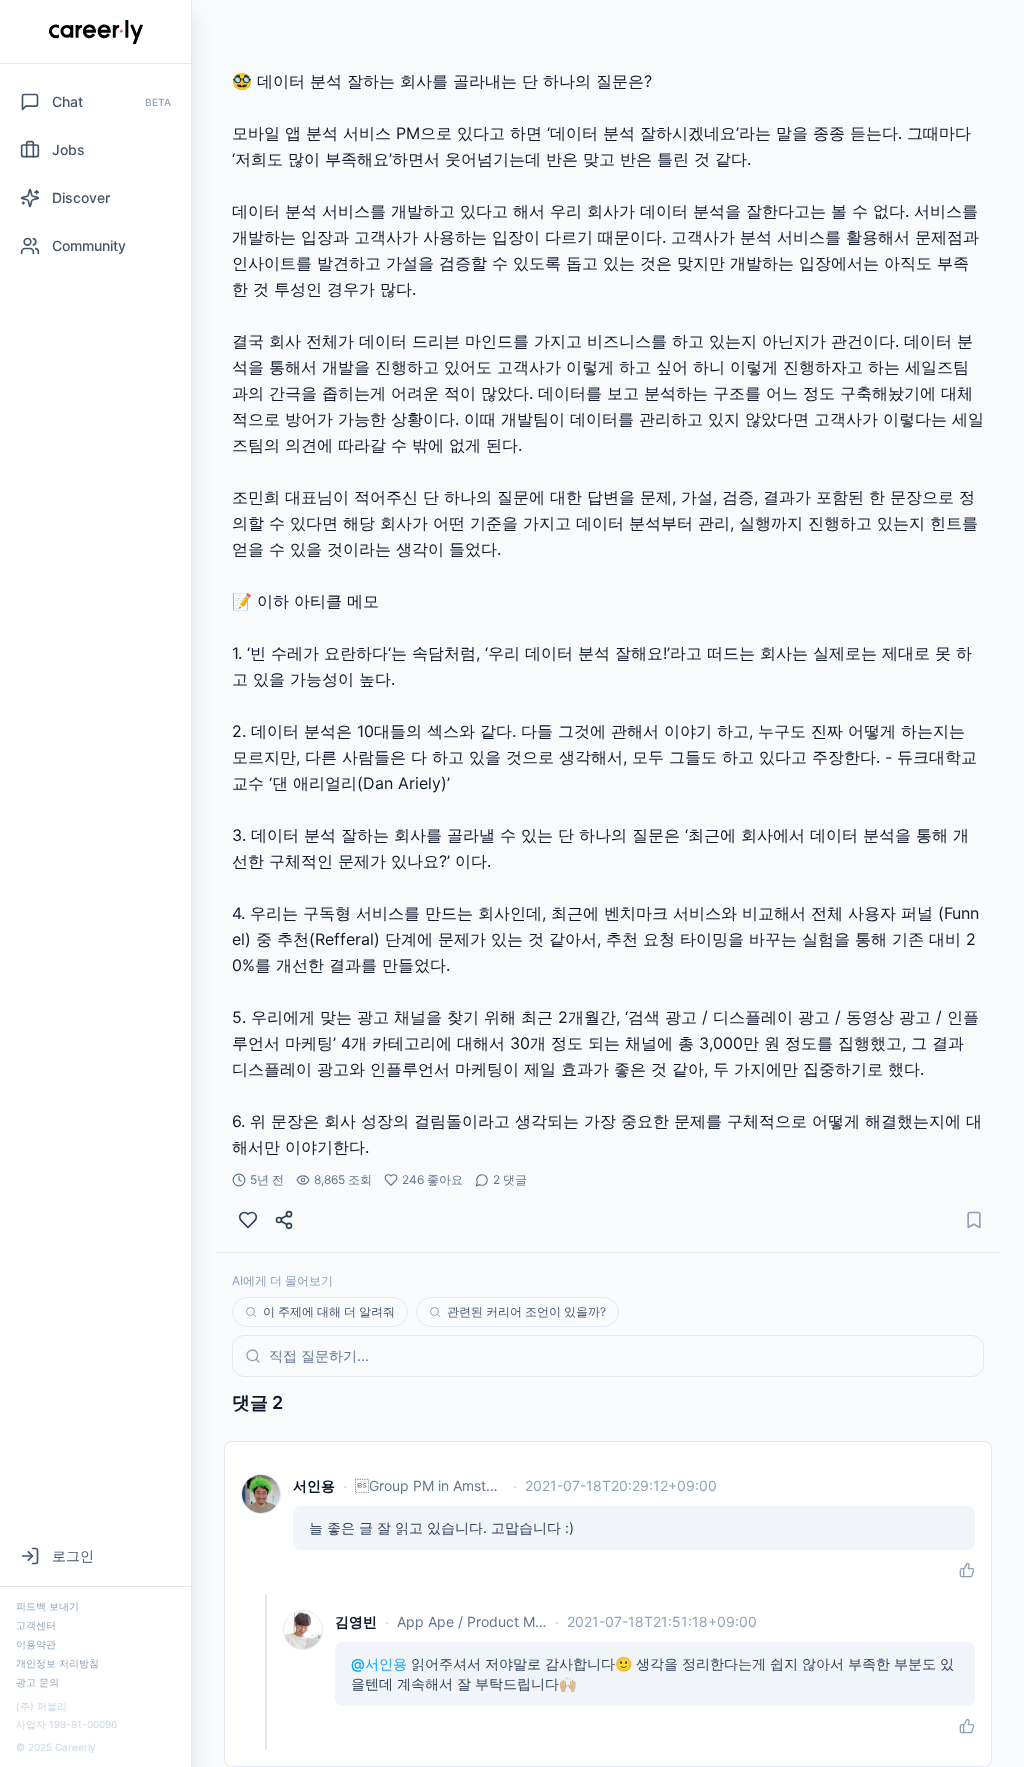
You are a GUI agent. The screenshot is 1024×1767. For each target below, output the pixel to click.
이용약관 (36, 1644)
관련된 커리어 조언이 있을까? (526, 1311)
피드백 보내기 (47, 1606)
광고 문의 (37, 1682)
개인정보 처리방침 (57, 1663)
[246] (248, 1220)
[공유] (284, 1220)
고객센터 (36, 1625)
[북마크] (974, 1220)
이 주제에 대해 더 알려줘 (329, 1311)
